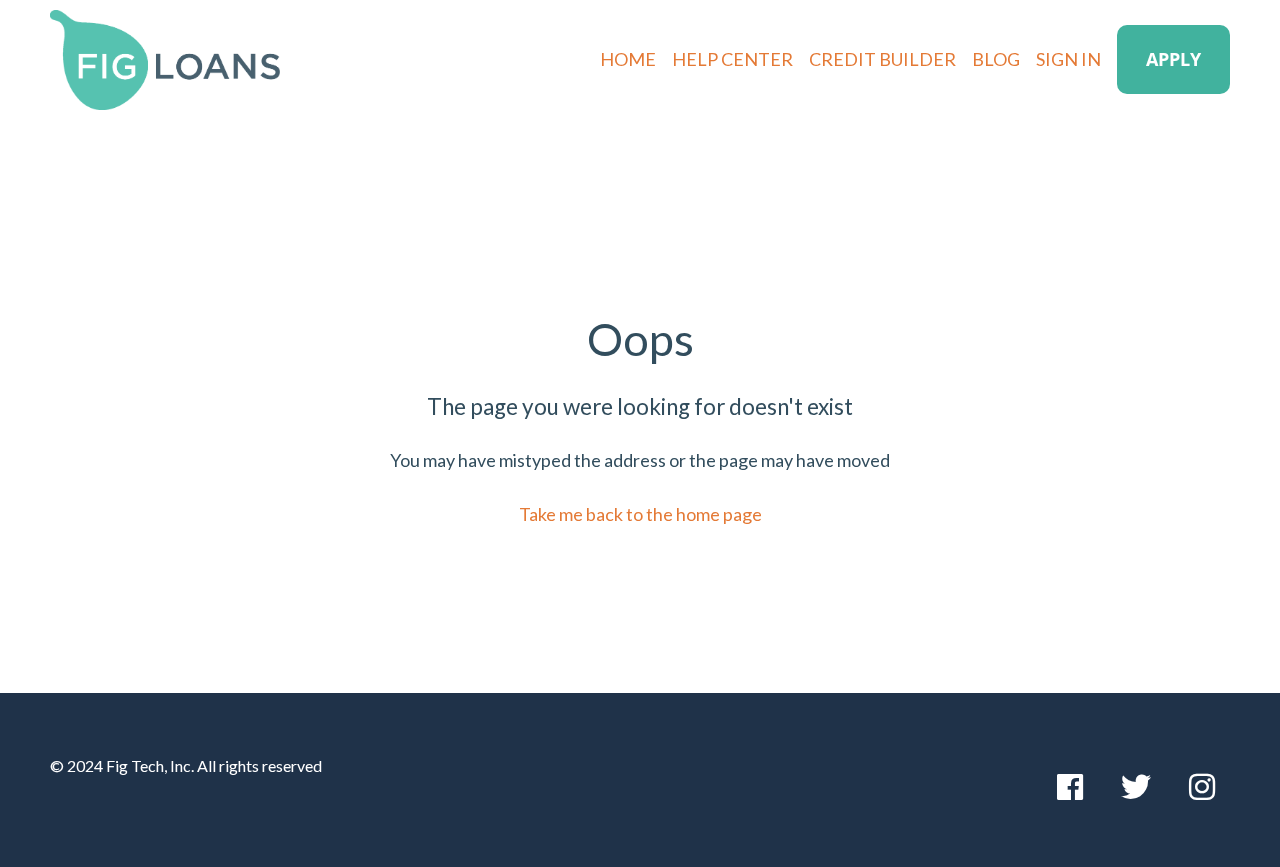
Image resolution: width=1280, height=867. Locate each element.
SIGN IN (1068, 59)
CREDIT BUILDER (882, 59)
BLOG (996, 59)
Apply (1174, 59)
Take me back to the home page (640, 514)
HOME (628, 59)
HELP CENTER (732, 59)
